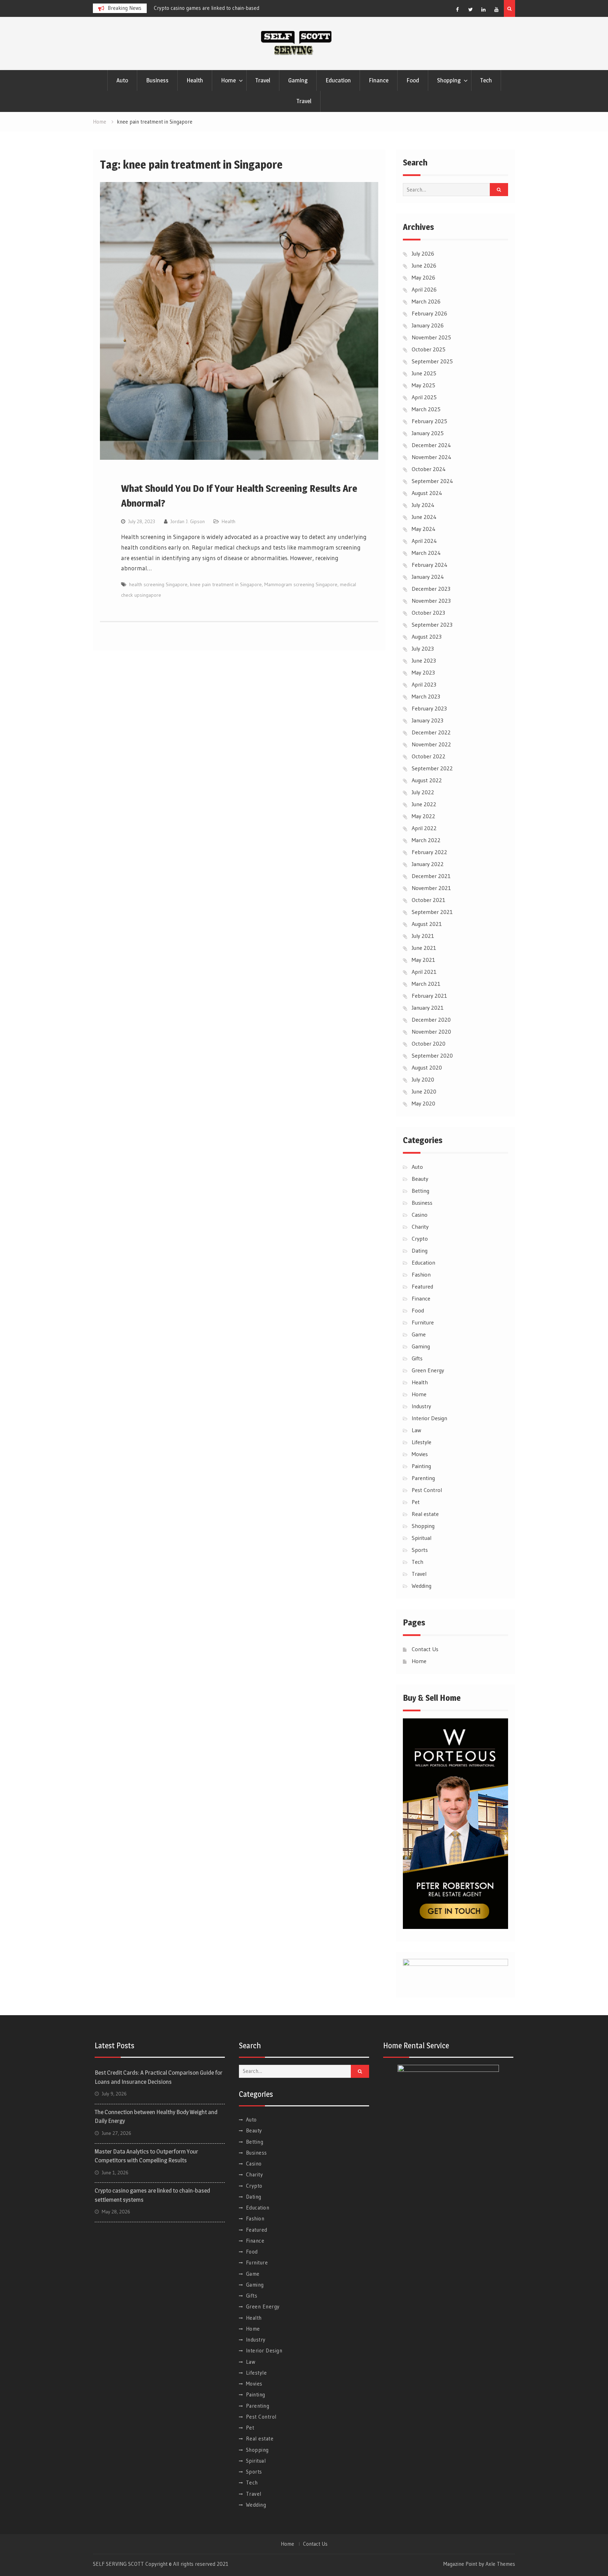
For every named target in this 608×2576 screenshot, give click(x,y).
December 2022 (431, 732)
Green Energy (428, 1370)
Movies (420, 1454)
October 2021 (429, 900)
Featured (422, 1286)
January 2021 (428, 1008)
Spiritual (422, 1538)
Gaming (298, 80)
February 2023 (429, 708)
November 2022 (431, 744)
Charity (420, 1227)
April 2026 (424, 289)
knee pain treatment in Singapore (226, 584)
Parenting (423, 1478)
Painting (421, 1466)
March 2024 (426, 553)
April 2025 (424, 397)
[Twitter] (470, 10)
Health (195, 80)
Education (338, 80)
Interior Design (429, 1418)
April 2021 (424, 972)
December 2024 (431, 445)
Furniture (423, 1322)
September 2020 (432, 1055)
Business (157, 80)
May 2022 (423, 816)
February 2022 (429, 852)
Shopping (449, 80)
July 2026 (423, 253)
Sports (420, 1550)
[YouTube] (496, 10)
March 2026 (426, 301)
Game (419, 1334)
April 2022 (424, 828)
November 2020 (431, 1032)
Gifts (417, 1358)
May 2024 (424, 529)
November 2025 (431, 337)
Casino (420, 1215)
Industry (421, 1406)
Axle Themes (500, 2564)
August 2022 (427, 780)
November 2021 (431, 888)
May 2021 (423, 960)
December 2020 (431, 1020)
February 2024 (430, 565)
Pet (416, 1502)
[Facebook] (457, 10)
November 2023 (431, 601)
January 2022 (428, 864)
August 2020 (427, 1067)
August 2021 (427, 924)
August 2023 (427, 637)
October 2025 (429, 349)
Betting (420, 1191)
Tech (486, 80)
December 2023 (431, 589)
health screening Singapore (158, 584)
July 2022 (423, 792)
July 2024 (423, 505)
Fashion (421, 1274)
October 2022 (429, 756)
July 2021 (423, 936)
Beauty (420, 1179)
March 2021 (426, 984)
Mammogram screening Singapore (301, 584)
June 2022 (424, 804)
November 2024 (432, 457)
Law (416, 1430)
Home (228, 80)
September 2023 (432, 625)
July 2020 (423, 1079)
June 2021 (424, 948)
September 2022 (432, 768)
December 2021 (431, 876)
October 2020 (429, 1043)
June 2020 (424, 1091)
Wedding (422, 1586)
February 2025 (429, 421)
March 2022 (426, 840)
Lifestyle (422, 1442)
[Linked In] (483, 10)
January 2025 (428, 433)
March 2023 (426, 696)
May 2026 (423, 277)
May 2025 (423, 385)
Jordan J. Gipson (188, 521)
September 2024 (432, 481)
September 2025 (432, 361)
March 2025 (426, 409)
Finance (379, 80)
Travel (263, 80)
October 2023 (428, 613)
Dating (420, 1251)
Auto (122, 80)
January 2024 (428, 577)
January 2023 (427, 720)
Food (413, 80)
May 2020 (423, 1103)
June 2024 (424, 517)
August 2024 (427, 493)
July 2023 (423, 648)
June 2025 (424, 373)
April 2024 (424, 541)
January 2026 (428, 325)
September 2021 (432, 912)
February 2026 (429, 313)
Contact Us (425, 1649)
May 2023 (423, 672)
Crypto (420, 1239)
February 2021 (429, 996)
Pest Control (427, 1490)
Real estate (425, 1514)
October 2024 (429, 469)
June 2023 (424, 660)
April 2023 (424, 684)
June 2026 (424, 265)
